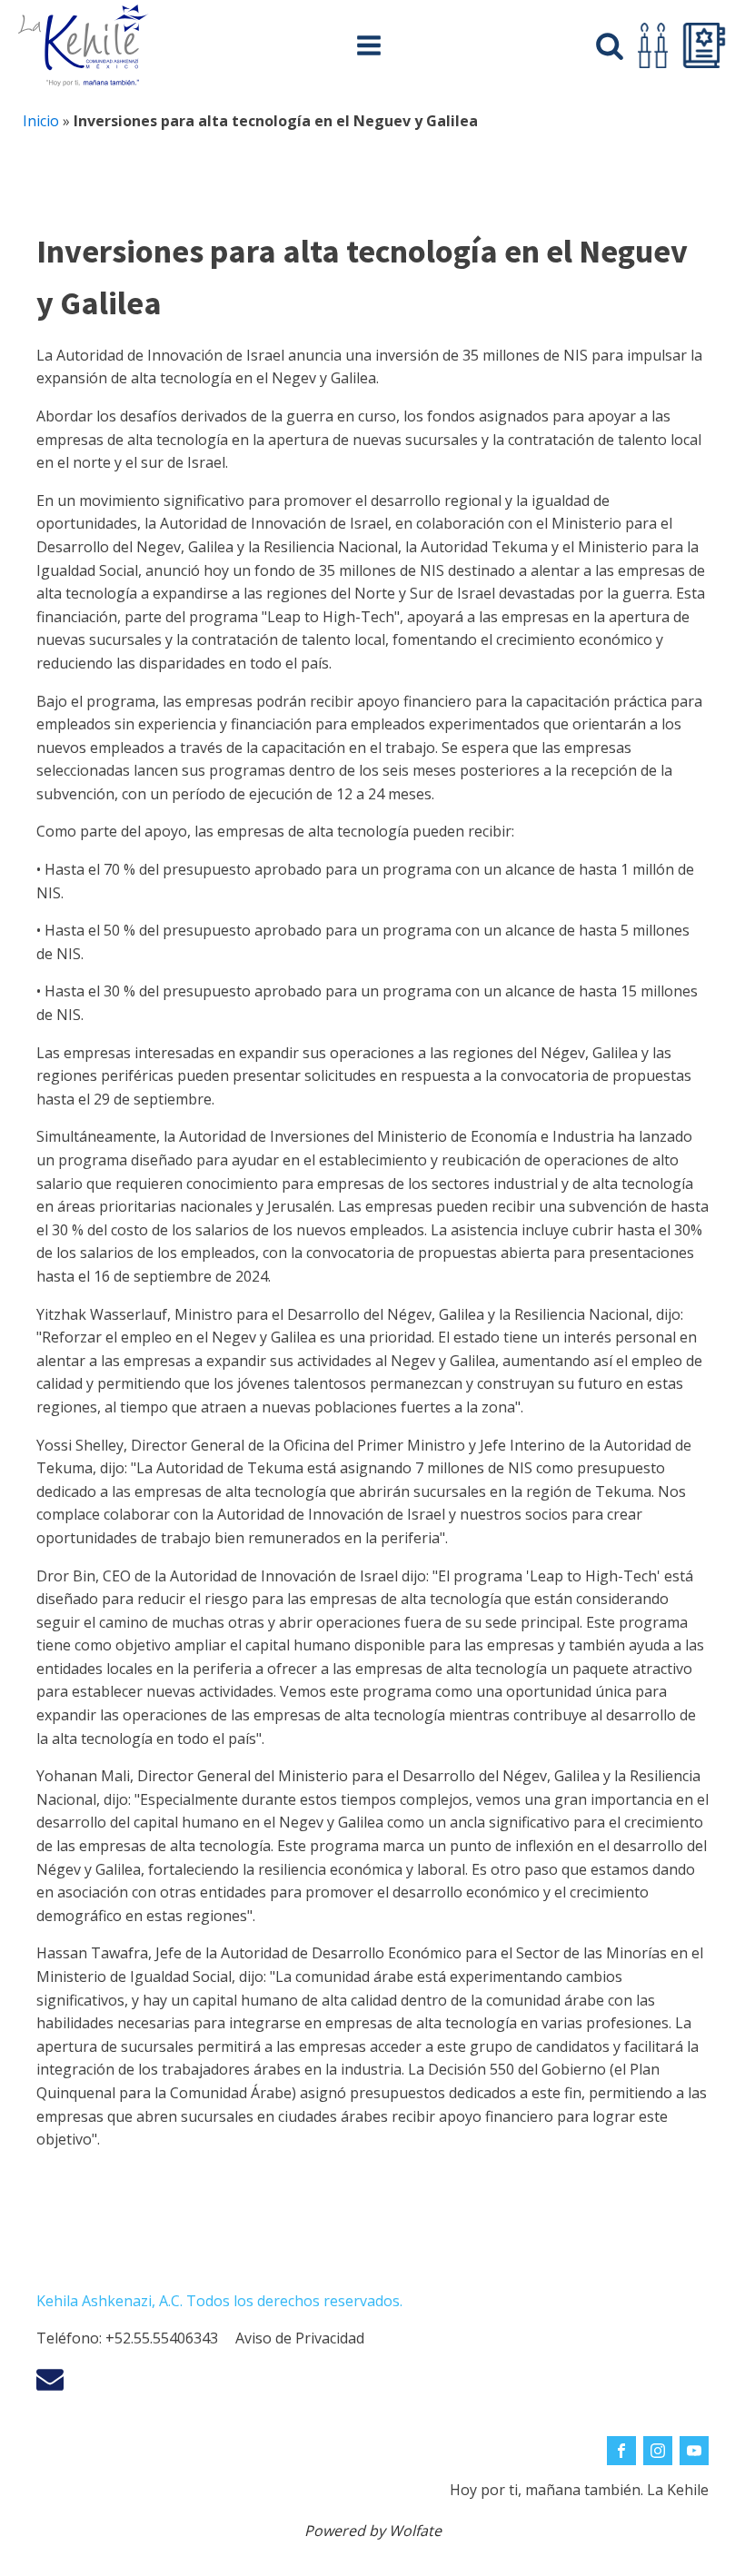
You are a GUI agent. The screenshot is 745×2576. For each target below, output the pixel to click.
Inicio (41, 121)
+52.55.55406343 (162, 2338)
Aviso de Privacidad (300, 2338)
